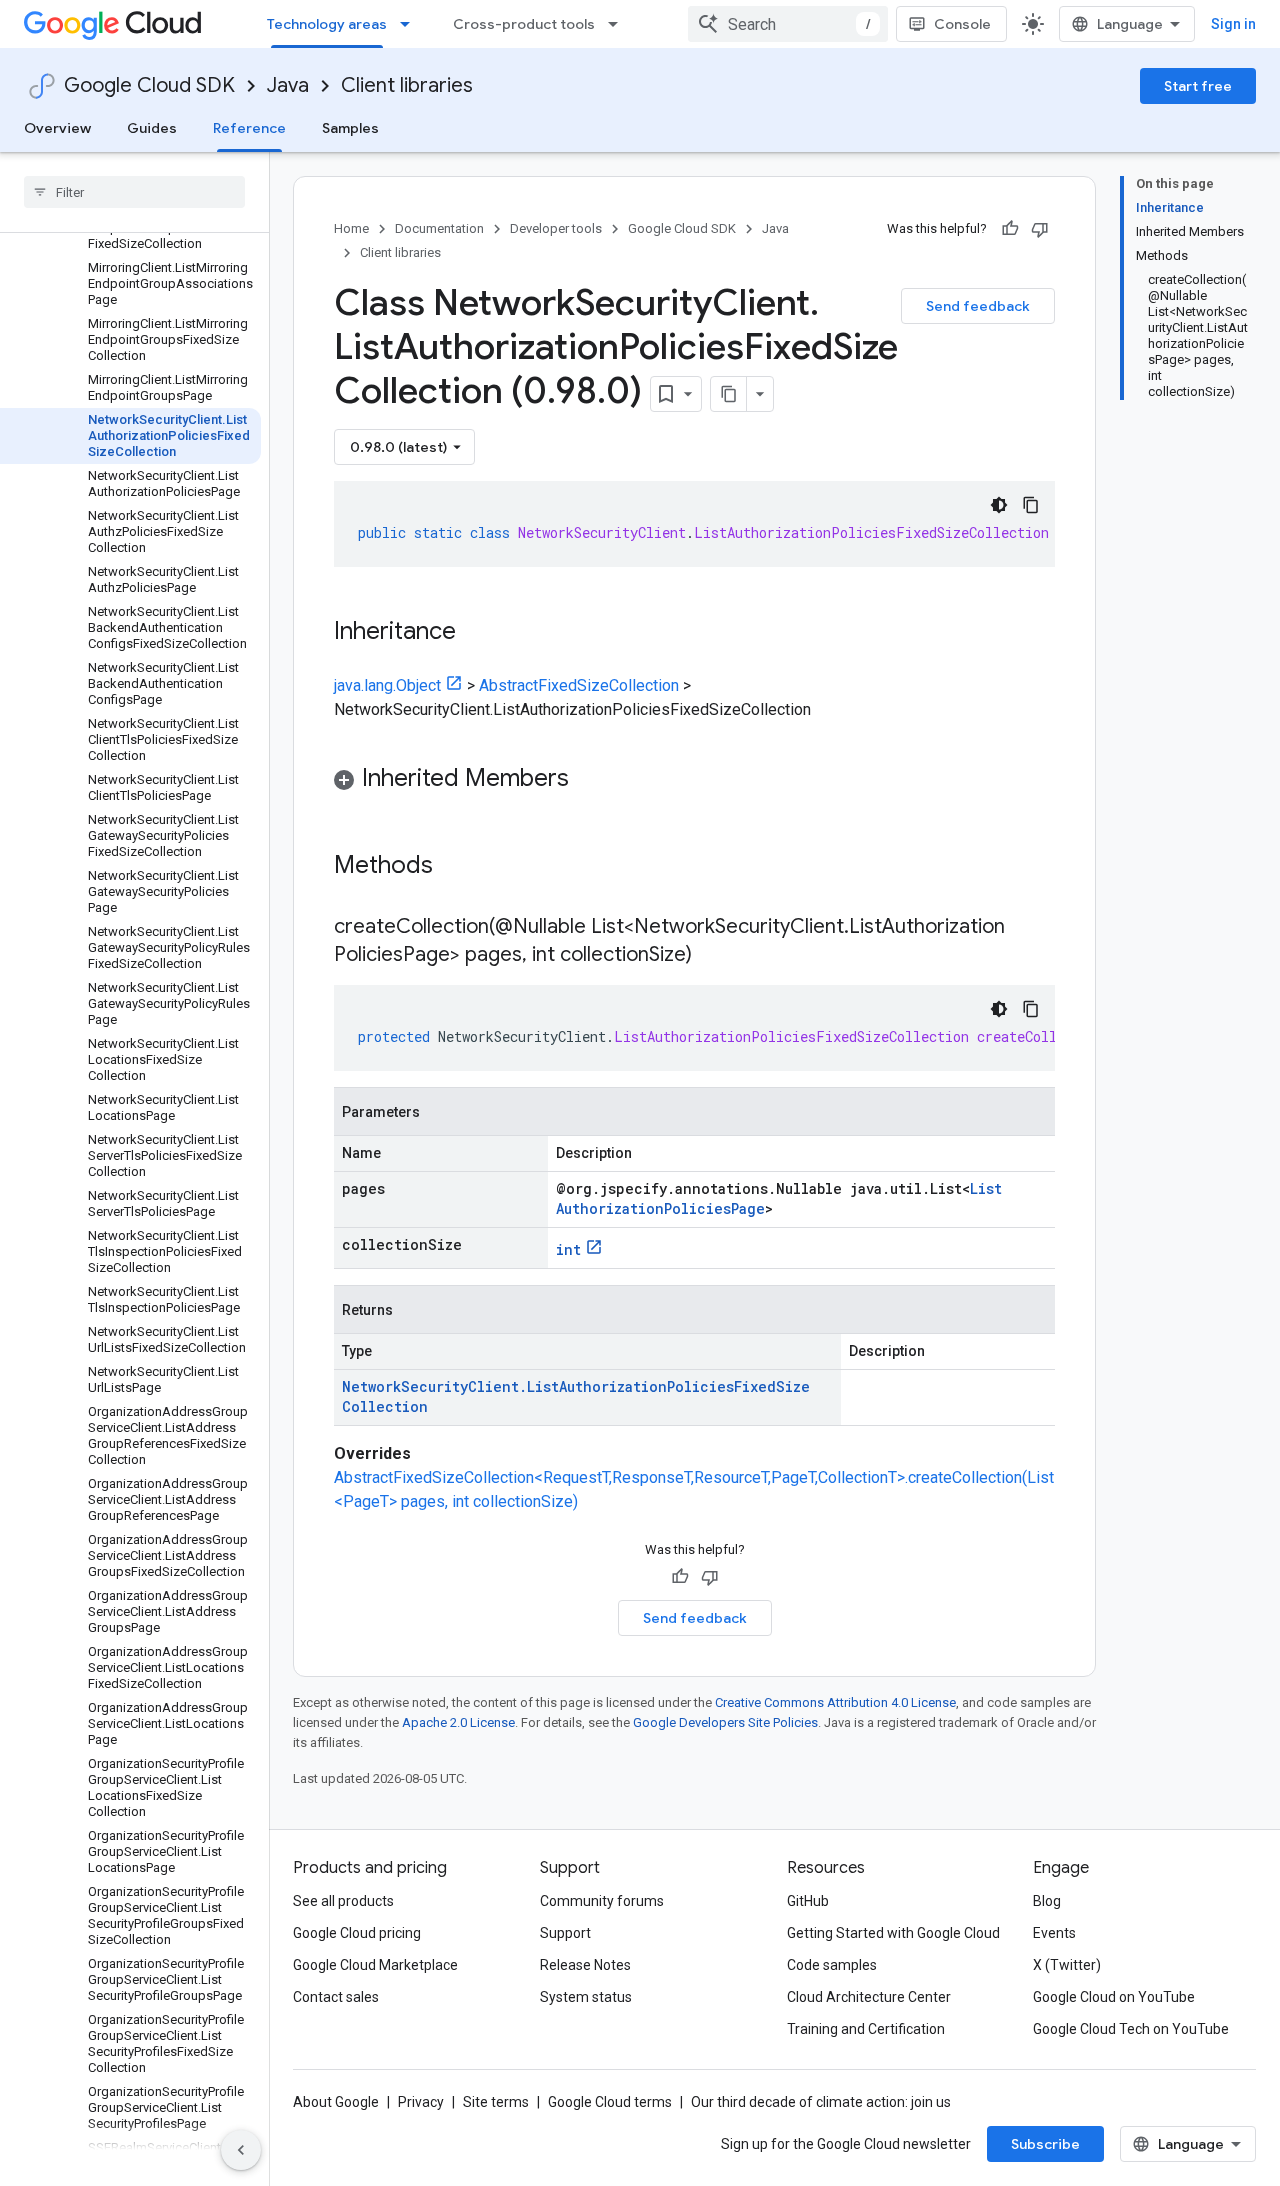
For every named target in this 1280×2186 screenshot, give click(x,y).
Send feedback (978, 306)
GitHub (808, 1901)
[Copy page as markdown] (729, 394)
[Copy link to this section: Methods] (459, 867)
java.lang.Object (387, 685)
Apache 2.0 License (458, 1722)
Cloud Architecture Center (869, 1997)
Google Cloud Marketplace (375, 1965)
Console (962, 24)
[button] (694, 781)
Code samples (832, 1965)
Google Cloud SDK (149, 85)
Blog (1047, 1901)
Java (288, 85)
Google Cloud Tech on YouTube (1131, 2029)
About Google (336, 2102)
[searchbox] (134, 192)
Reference (249, 128)
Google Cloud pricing (357, 1933)
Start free (1198, 86)
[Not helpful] (1040, 229)
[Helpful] (1010, 229)
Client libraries (407, 85)
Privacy (421, 2102)
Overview (57, 128)
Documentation (439, 228)
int (568, 1249)
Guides (152, 128)
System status (586, 1997)
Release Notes (585, 1965)
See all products (343, 1901)
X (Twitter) (1067, 1965)
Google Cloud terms (610, 2102)
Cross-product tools (524, 24)
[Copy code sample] (1031, 505)
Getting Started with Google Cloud (893, 1933)
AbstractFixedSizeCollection (579, 685)
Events (1054, 1933)
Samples (350, 128)
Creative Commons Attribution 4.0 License (835, 1702)
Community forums (602, 1901)
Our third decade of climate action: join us (821, 2102)
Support (565, 1933)
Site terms (496, 2102)
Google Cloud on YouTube (1114, 1997)
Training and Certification (866, 2029)
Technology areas (327, 24)
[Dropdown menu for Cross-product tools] (619, 24)
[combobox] (788, 24)
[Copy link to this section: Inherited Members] (589, 780)
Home (351, 228)
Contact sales (336, 1997)
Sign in (1233, 24)
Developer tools (556, 228)
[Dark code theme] (999, 505)
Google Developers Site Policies (725, 1722)
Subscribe (1045, 2144)
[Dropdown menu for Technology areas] (411, 24)
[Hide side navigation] (241, 2150)
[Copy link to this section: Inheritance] (476, 633)
